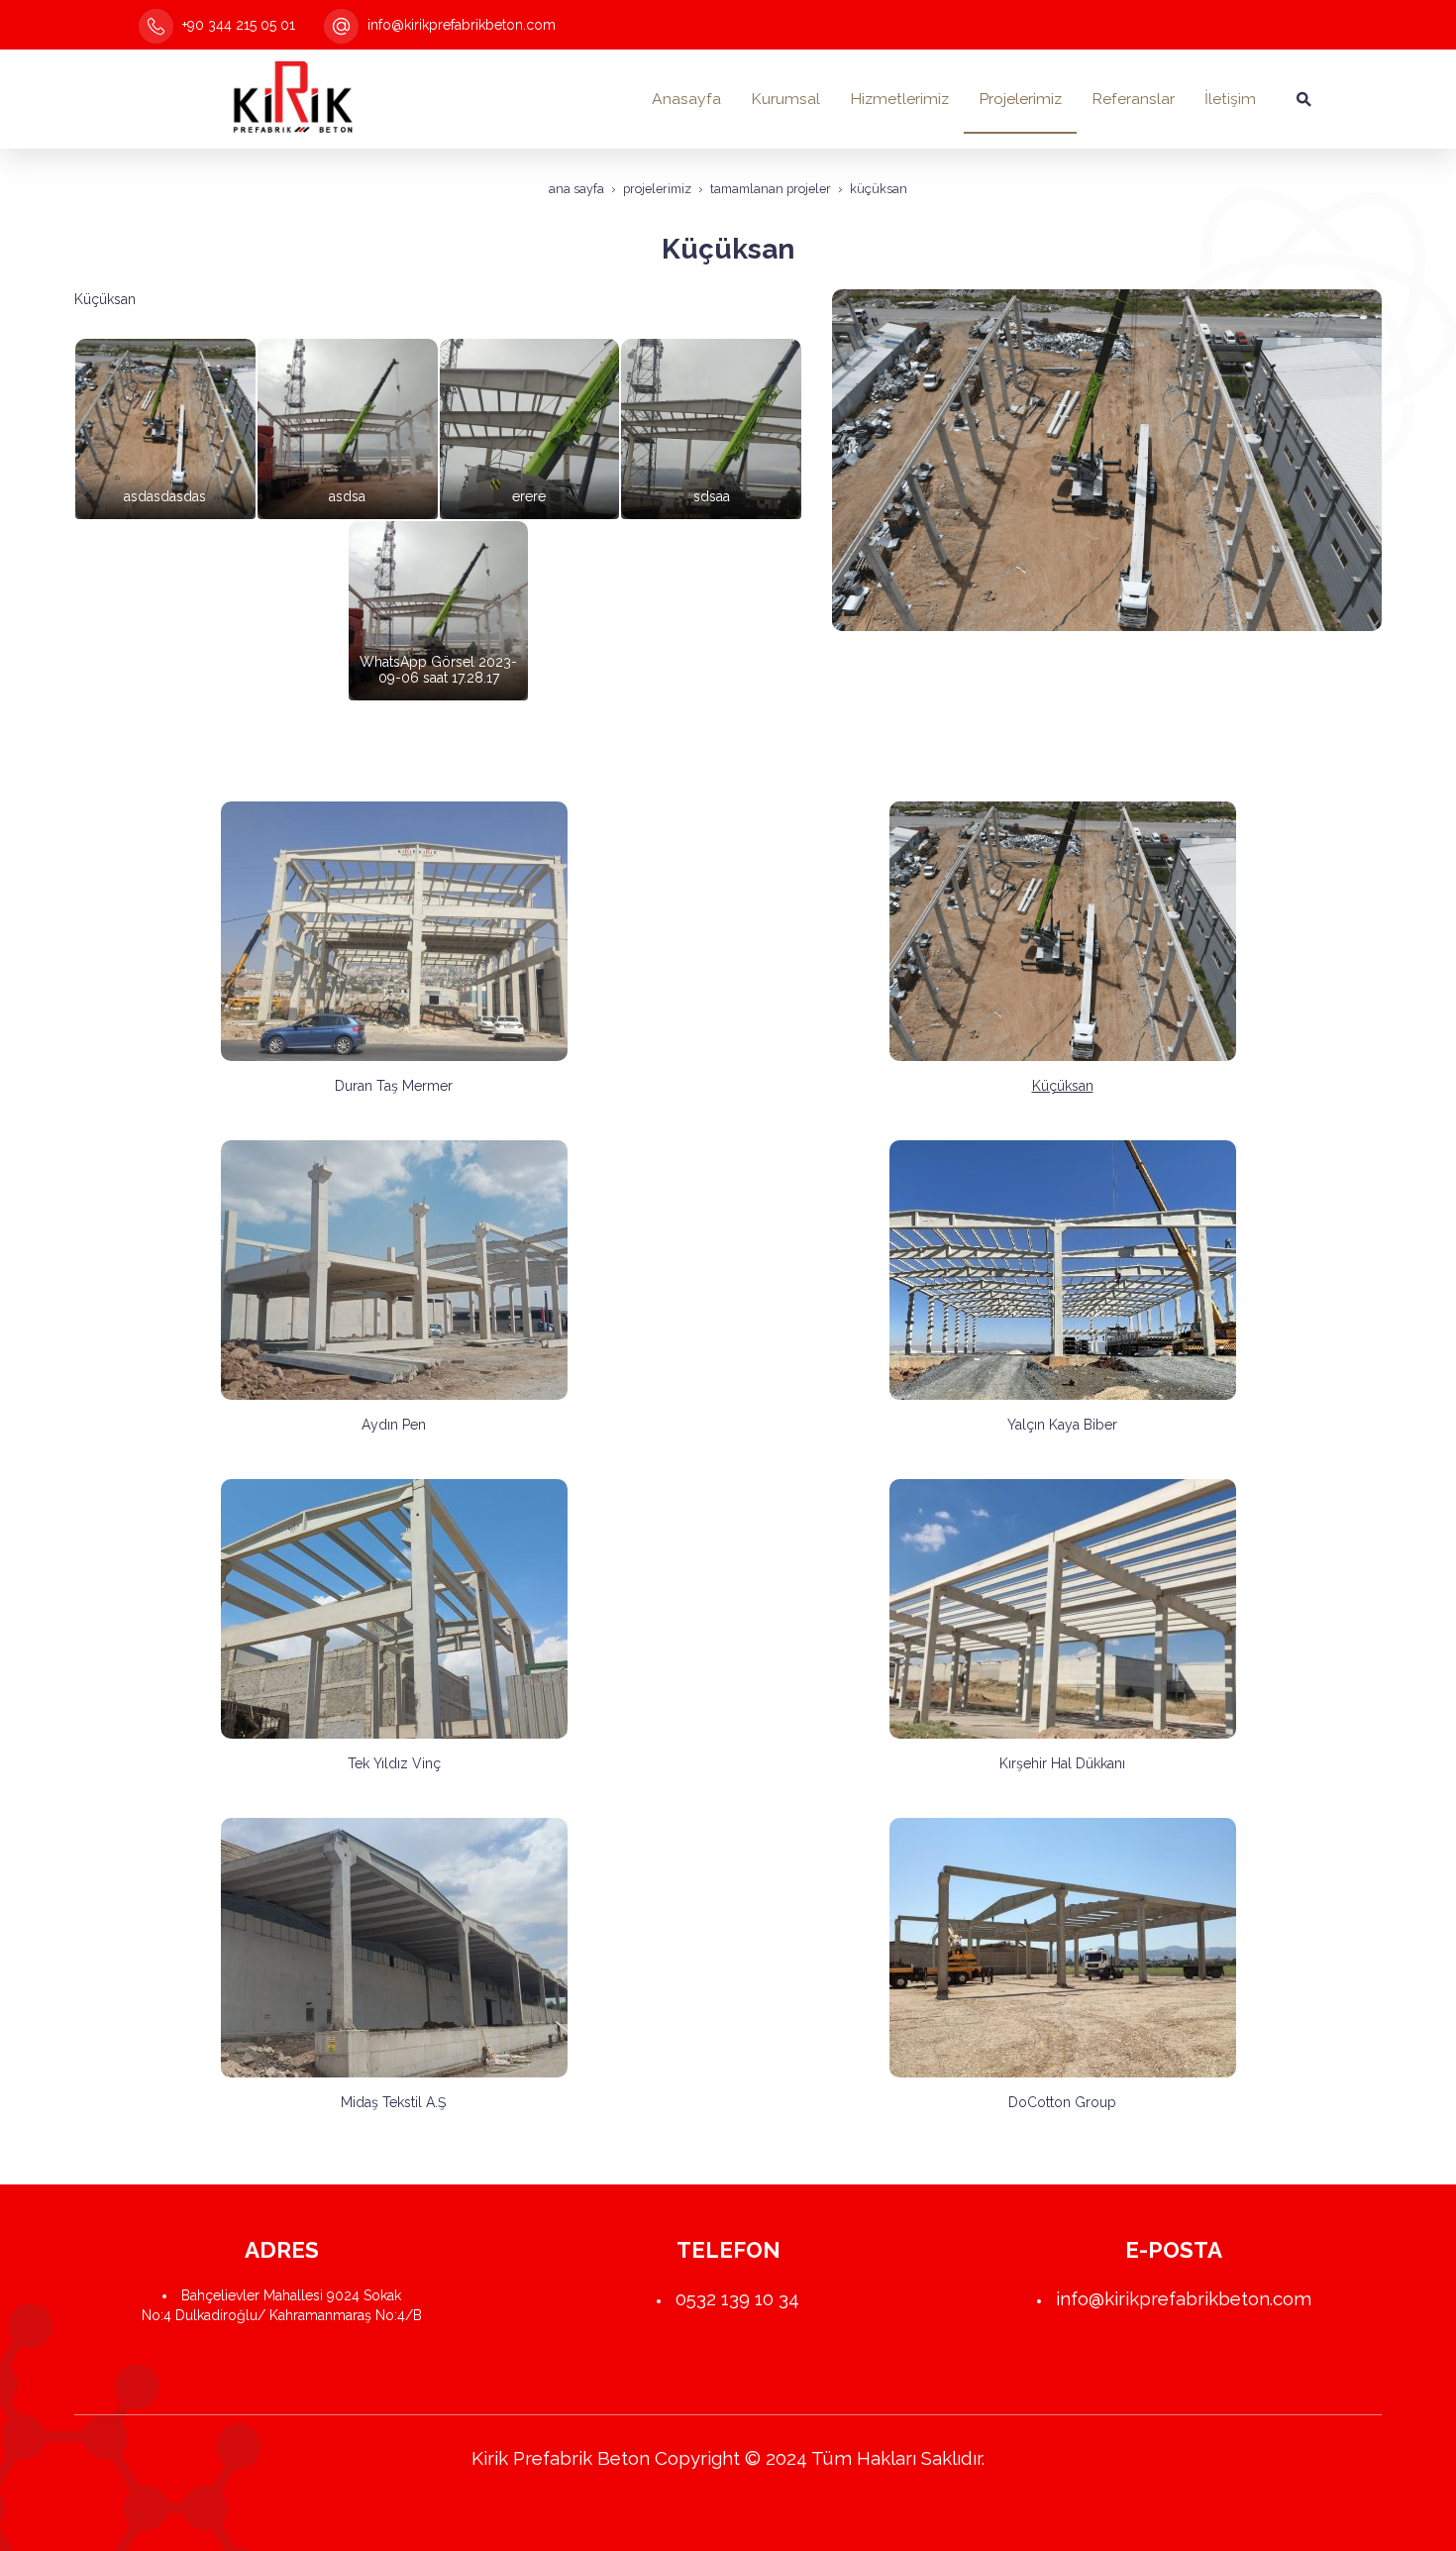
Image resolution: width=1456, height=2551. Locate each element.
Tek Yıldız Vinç (394, 1763)
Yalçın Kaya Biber (1062, 1425)
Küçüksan (1063, 1086)
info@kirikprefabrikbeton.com (460, 25)
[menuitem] (686, 99)
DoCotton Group (1062, 2102)
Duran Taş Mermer (394, 1086)
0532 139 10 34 (737, 2298)
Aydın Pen (394, 1425)
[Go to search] (1304, 99)
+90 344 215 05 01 (237, 25)
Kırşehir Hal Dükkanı (1062, 1763)
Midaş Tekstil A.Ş (394, 2102)
